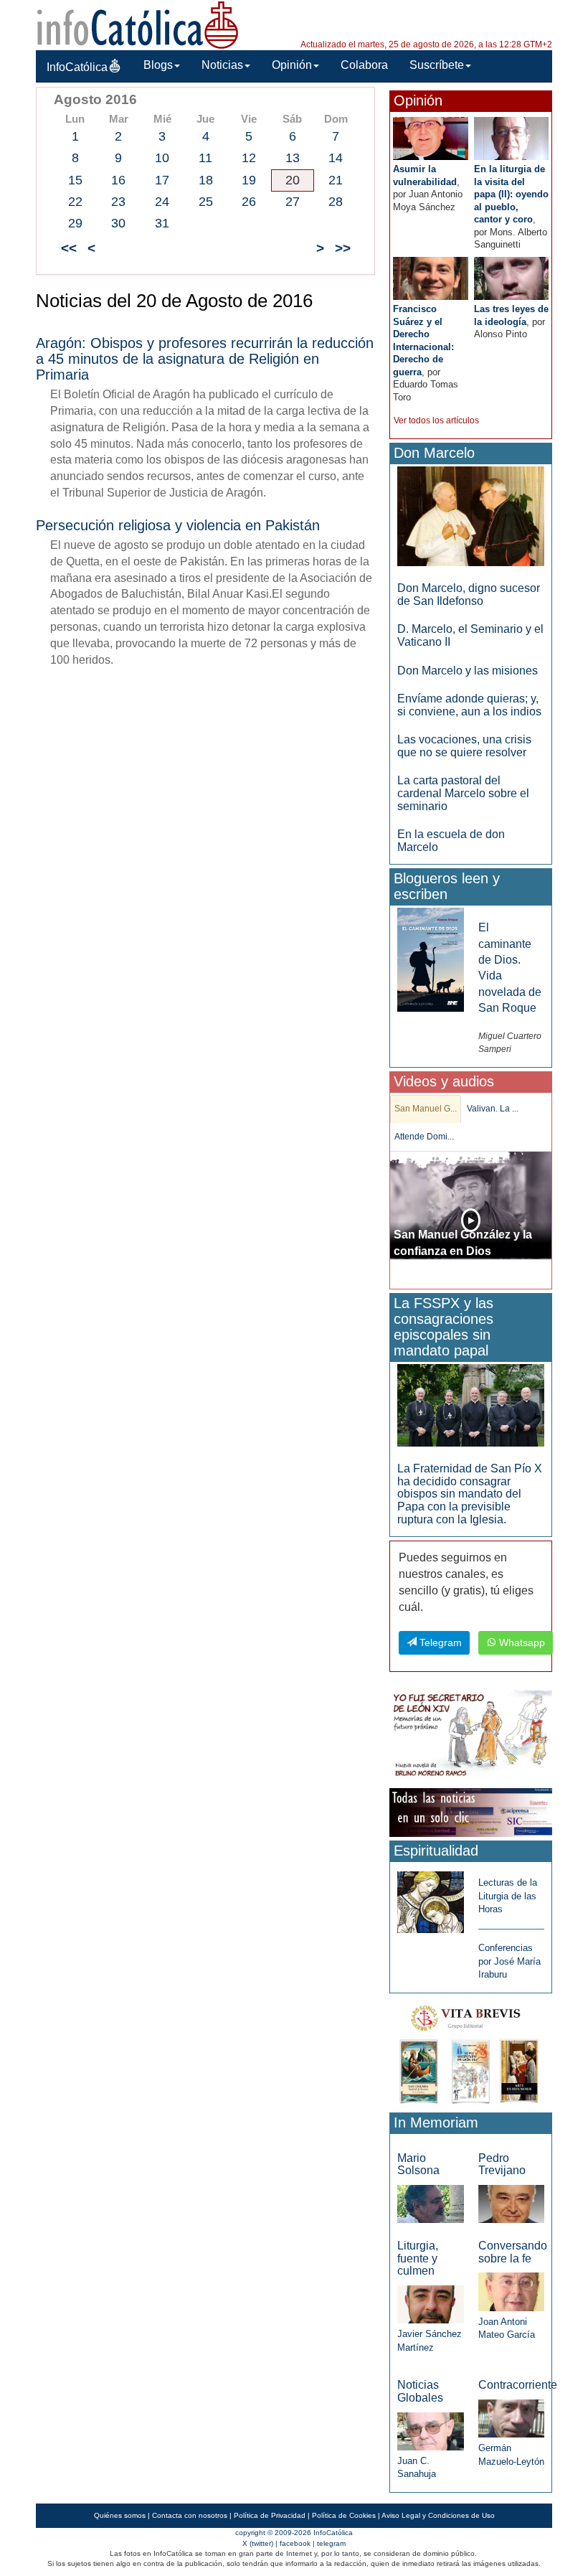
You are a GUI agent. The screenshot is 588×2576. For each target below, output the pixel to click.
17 (162, 180)
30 (118, 223)
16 (118, 180)
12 (249, 158)
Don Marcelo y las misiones (468, 671)
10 (162, 158)
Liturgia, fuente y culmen (418, 2258)
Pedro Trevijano (502, 2164)
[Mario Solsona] (430, 2203)
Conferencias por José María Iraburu (509, 1961)
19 (249, 180)
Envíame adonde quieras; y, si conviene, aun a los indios (469, 705)
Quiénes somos (120, 2515)
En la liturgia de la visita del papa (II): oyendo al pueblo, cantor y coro (511, 194)
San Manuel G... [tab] (426, 1109)
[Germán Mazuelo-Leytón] (511, 2418)
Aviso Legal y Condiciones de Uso (438, 2515)
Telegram (439, 1642)
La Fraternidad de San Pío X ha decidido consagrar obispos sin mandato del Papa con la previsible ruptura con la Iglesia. (470, 1494)
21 (336, 180)
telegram (331, 2543)
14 (336, 158)
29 (75, 223)
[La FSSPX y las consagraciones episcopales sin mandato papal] (471, 1405)
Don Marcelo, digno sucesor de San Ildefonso (469, 594)
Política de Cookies (344, 2515)
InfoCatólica (77, 67)
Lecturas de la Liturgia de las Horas (508, 1896)
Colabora (364, 65)
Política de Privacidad (270, 2515)
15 (75, 180)
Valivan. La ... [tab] (493, 1109)
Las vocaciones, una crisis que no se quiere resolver (464, 746)
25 (206, 202)
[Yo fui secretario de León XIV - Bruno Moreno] (471, 1735)
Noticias (222, 65)
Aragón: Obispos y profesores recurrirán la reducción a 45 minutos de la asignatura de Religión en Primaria (205, 359)
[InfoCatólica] (138, 24)
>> (343, 248)
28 (336, 202)
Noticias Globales (420, 2391)
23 (118, 202)
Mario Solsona (418, 2164)
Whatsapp (521, 1642)
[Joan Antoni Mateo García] (511, 2291)
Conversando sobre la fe (513, 2252)
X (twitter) (258, 2543)
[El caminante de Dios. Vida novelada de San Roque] (430, 959)
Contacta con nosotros (190, 2515)
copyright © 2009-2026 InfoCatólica (294, 2533)
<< (69, 248)
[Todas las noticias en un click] (471, 1812)
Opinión (292, 65)
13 (293, 158)
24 (162, 202)
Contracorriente (518, 2385)
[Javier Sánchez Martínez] (430, 2304)
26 (249, 202)
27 (293, 202)
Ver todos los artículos (436, 420)
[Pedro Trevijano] (511, 2203)
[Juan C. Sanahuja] (430, 2431)
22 (75, 202)
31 (162, 223)
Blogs (158, 65)
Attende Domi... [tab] (424, 1137)
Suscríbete (437, 65)
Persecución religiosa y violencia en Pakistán (178, 525)
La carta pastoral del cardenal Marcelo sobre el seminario (463, 793)
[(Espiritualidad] (430, 1898)
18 (206, 180)
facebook (295, 2543)
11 (205, 158)
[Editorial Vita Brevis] (471, 2052)
